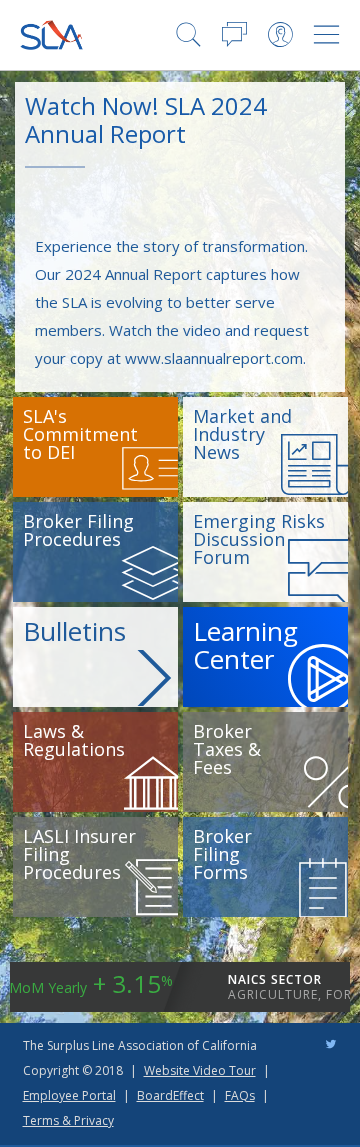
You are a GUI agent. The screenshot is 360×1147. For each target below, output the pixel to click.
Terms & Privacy (68, 1120)
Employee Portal (69, 1095)
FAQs (240, 1095)
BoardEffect (170, 1095)
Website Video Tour (200, 1070)
